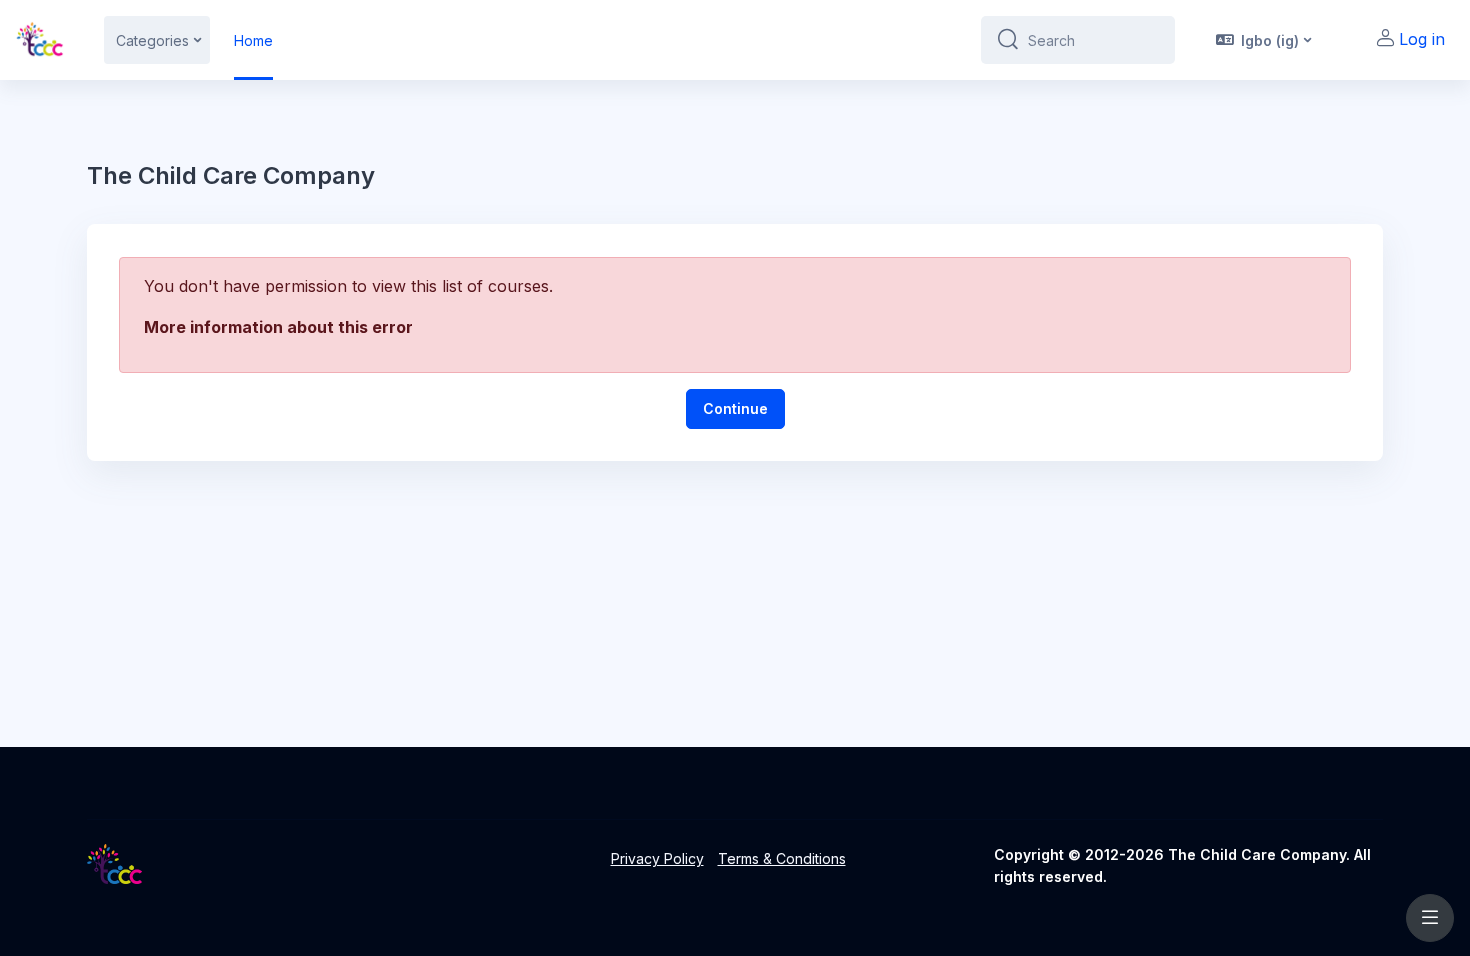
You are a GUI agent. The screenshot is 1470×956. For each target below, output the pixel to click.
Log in (1422, 39)
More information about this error (278, 327)
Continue (735, 408)
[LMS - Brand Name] (40, 40)
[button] (1262, 40)
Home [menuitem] (253, 40)
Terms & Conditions (782, 858)
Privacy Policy (657, 858)
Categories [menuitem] (152, 40)
